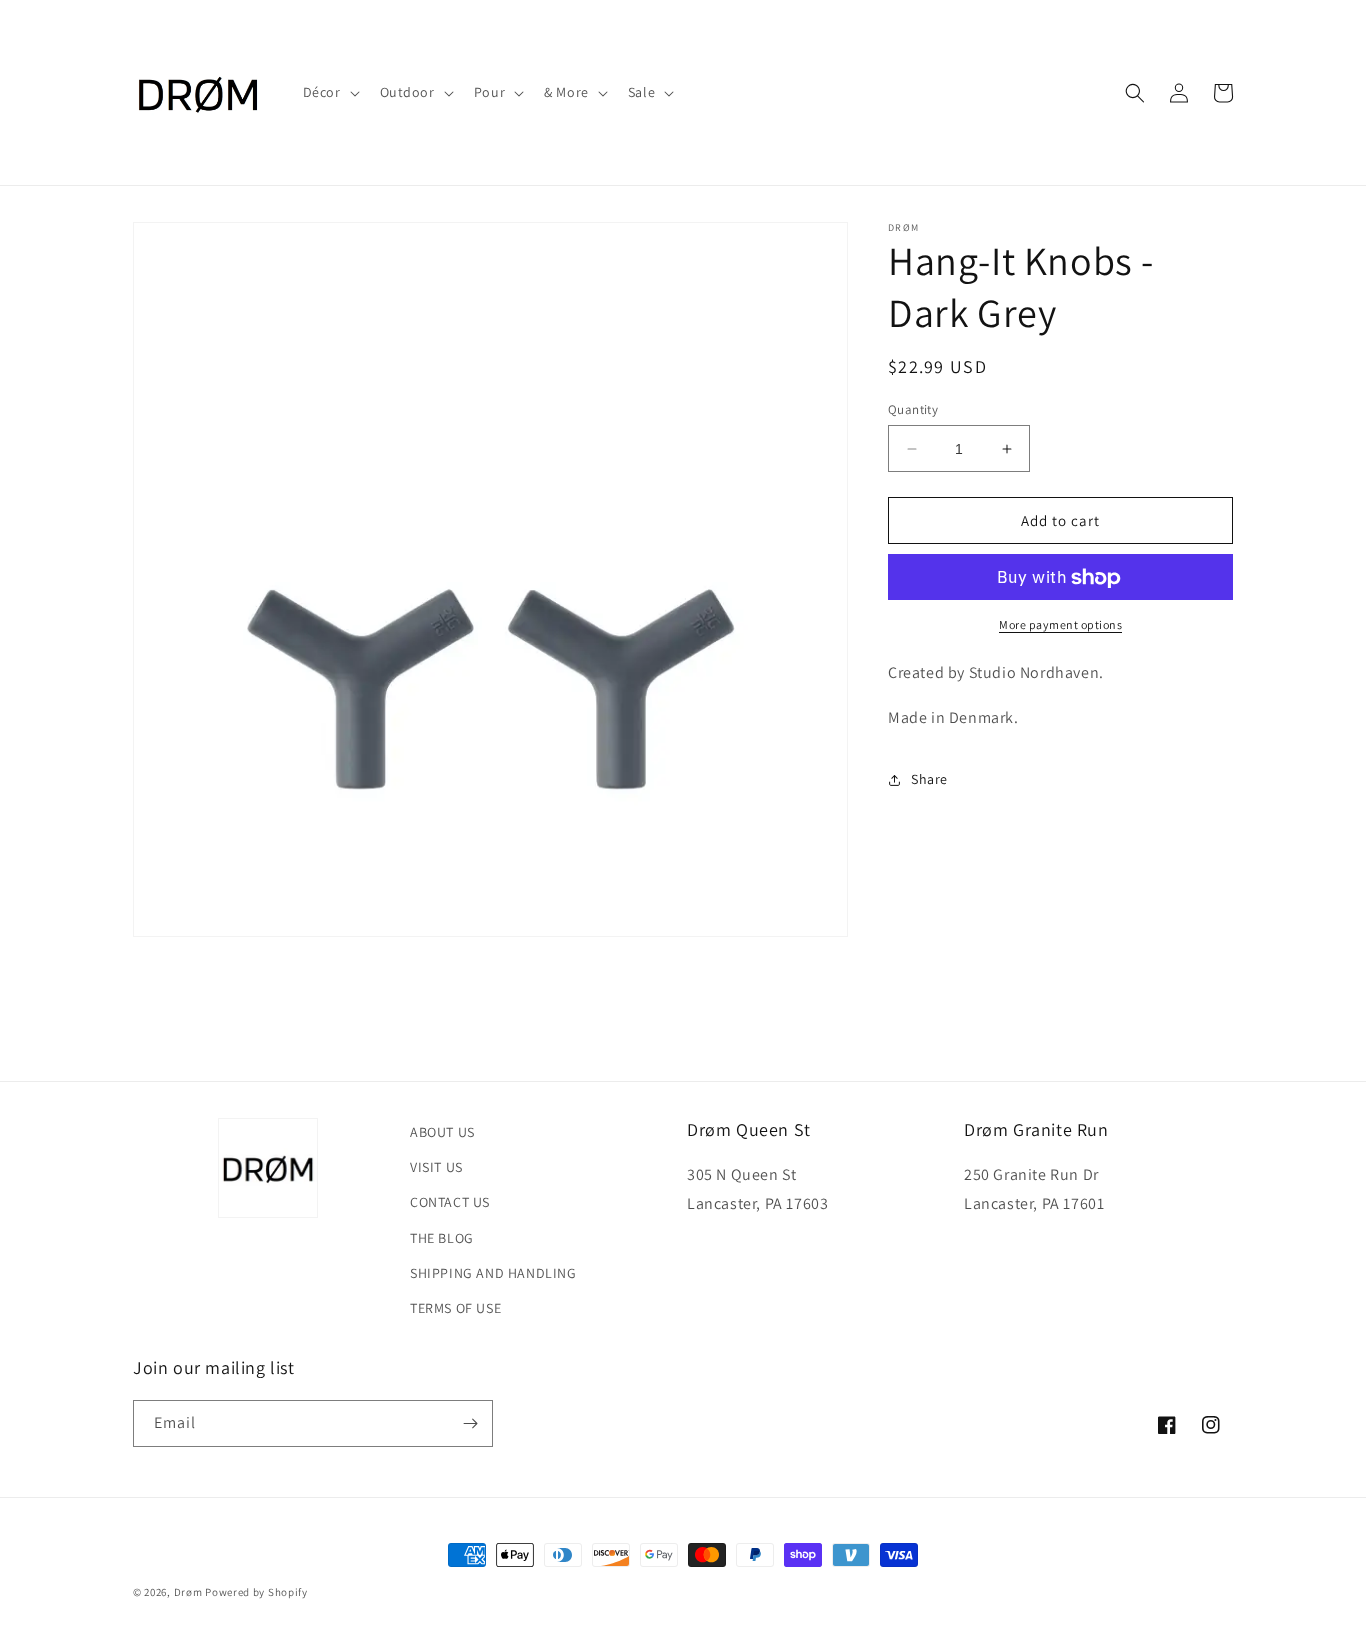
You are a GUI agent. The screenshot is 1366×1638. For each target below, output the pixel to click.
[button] (329, 92)
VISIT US (436, 1167)
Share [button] (929, 780)
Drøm (188, 1592)
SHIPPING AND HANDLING (493, 1273)
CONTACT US (450, 1202)
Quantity (913, 409)
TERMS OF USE (455, 1308)
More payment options (1060, 625)
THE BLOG (442, 1238)
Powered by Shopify (256, 1592)
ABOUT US (442, 1132)
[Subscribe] (470, 1423)
